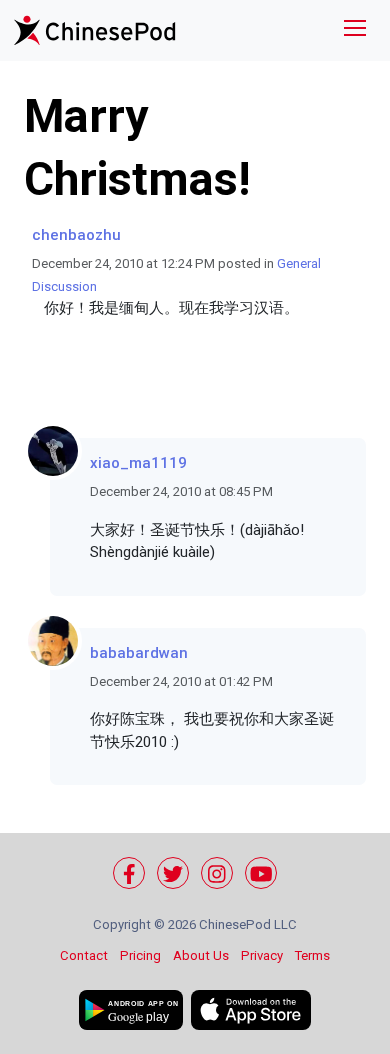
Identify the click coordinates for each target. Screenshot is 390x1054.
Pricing (140, 955)
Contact (84, 955)
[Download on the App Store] (251, 1010)
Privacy (262, 955)
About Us (201, 955)
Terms (312, 955)
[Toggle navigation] (355, 30)
